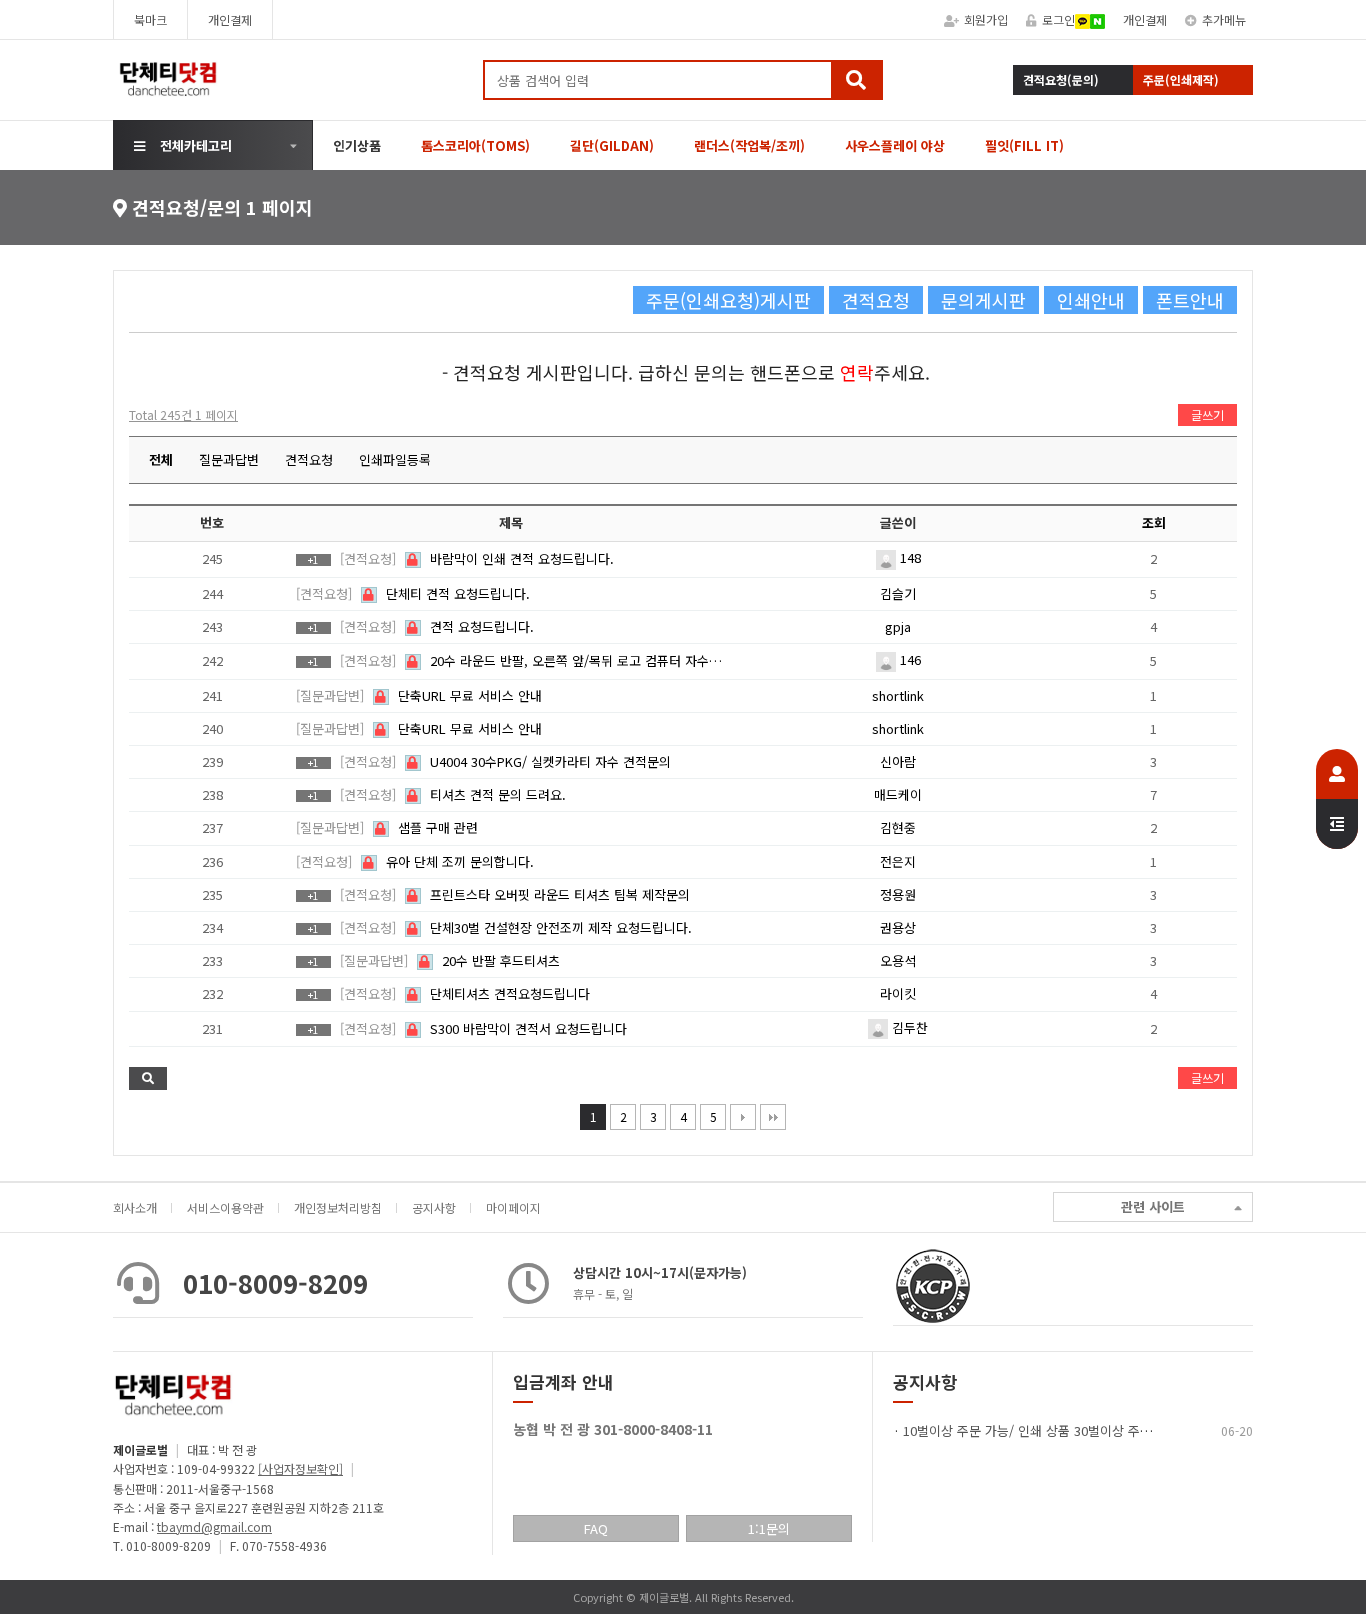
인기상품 (357, 145)
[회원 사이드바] (1337, 799)
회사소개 (135, 1207)
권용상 (898, 927)
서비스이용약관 (225, 1207)
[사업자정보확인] (300, 1468)
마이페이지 (513, 1207)
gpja (898, 626)
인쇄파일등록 (395, 459)
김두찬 (908, 1027)
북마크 (150, 19)
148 (908, 557)
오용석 (898, 960)
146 (908, 659)
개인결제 (230, 19)
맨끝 (773, 1117)
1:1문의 (769, 1528)
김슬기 (898, 593)
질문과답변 (229, 459)
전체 (161, 459)
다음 (743, 1117)
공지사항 (434, 1207)
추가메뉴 (1224, 19)
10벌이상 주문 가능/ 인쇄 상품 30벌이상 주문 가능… (1048, 1430)
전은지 (898, 861)
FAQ (596, 1528)
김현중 (898, 827)
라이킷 (898, 993)
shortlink (898, 695)
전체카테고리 (196, 145)
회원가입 (986, 19)
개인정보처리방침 (338, 1207)
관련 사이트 (1153, 1206)
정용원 (898, 894)
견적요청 (309, 459)
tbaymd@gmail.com (214, 1526)
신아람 (898, 761)
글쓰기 (1207, 414)
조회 (1154, 522)
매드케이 (898, 794)
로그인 (1058, 19)
